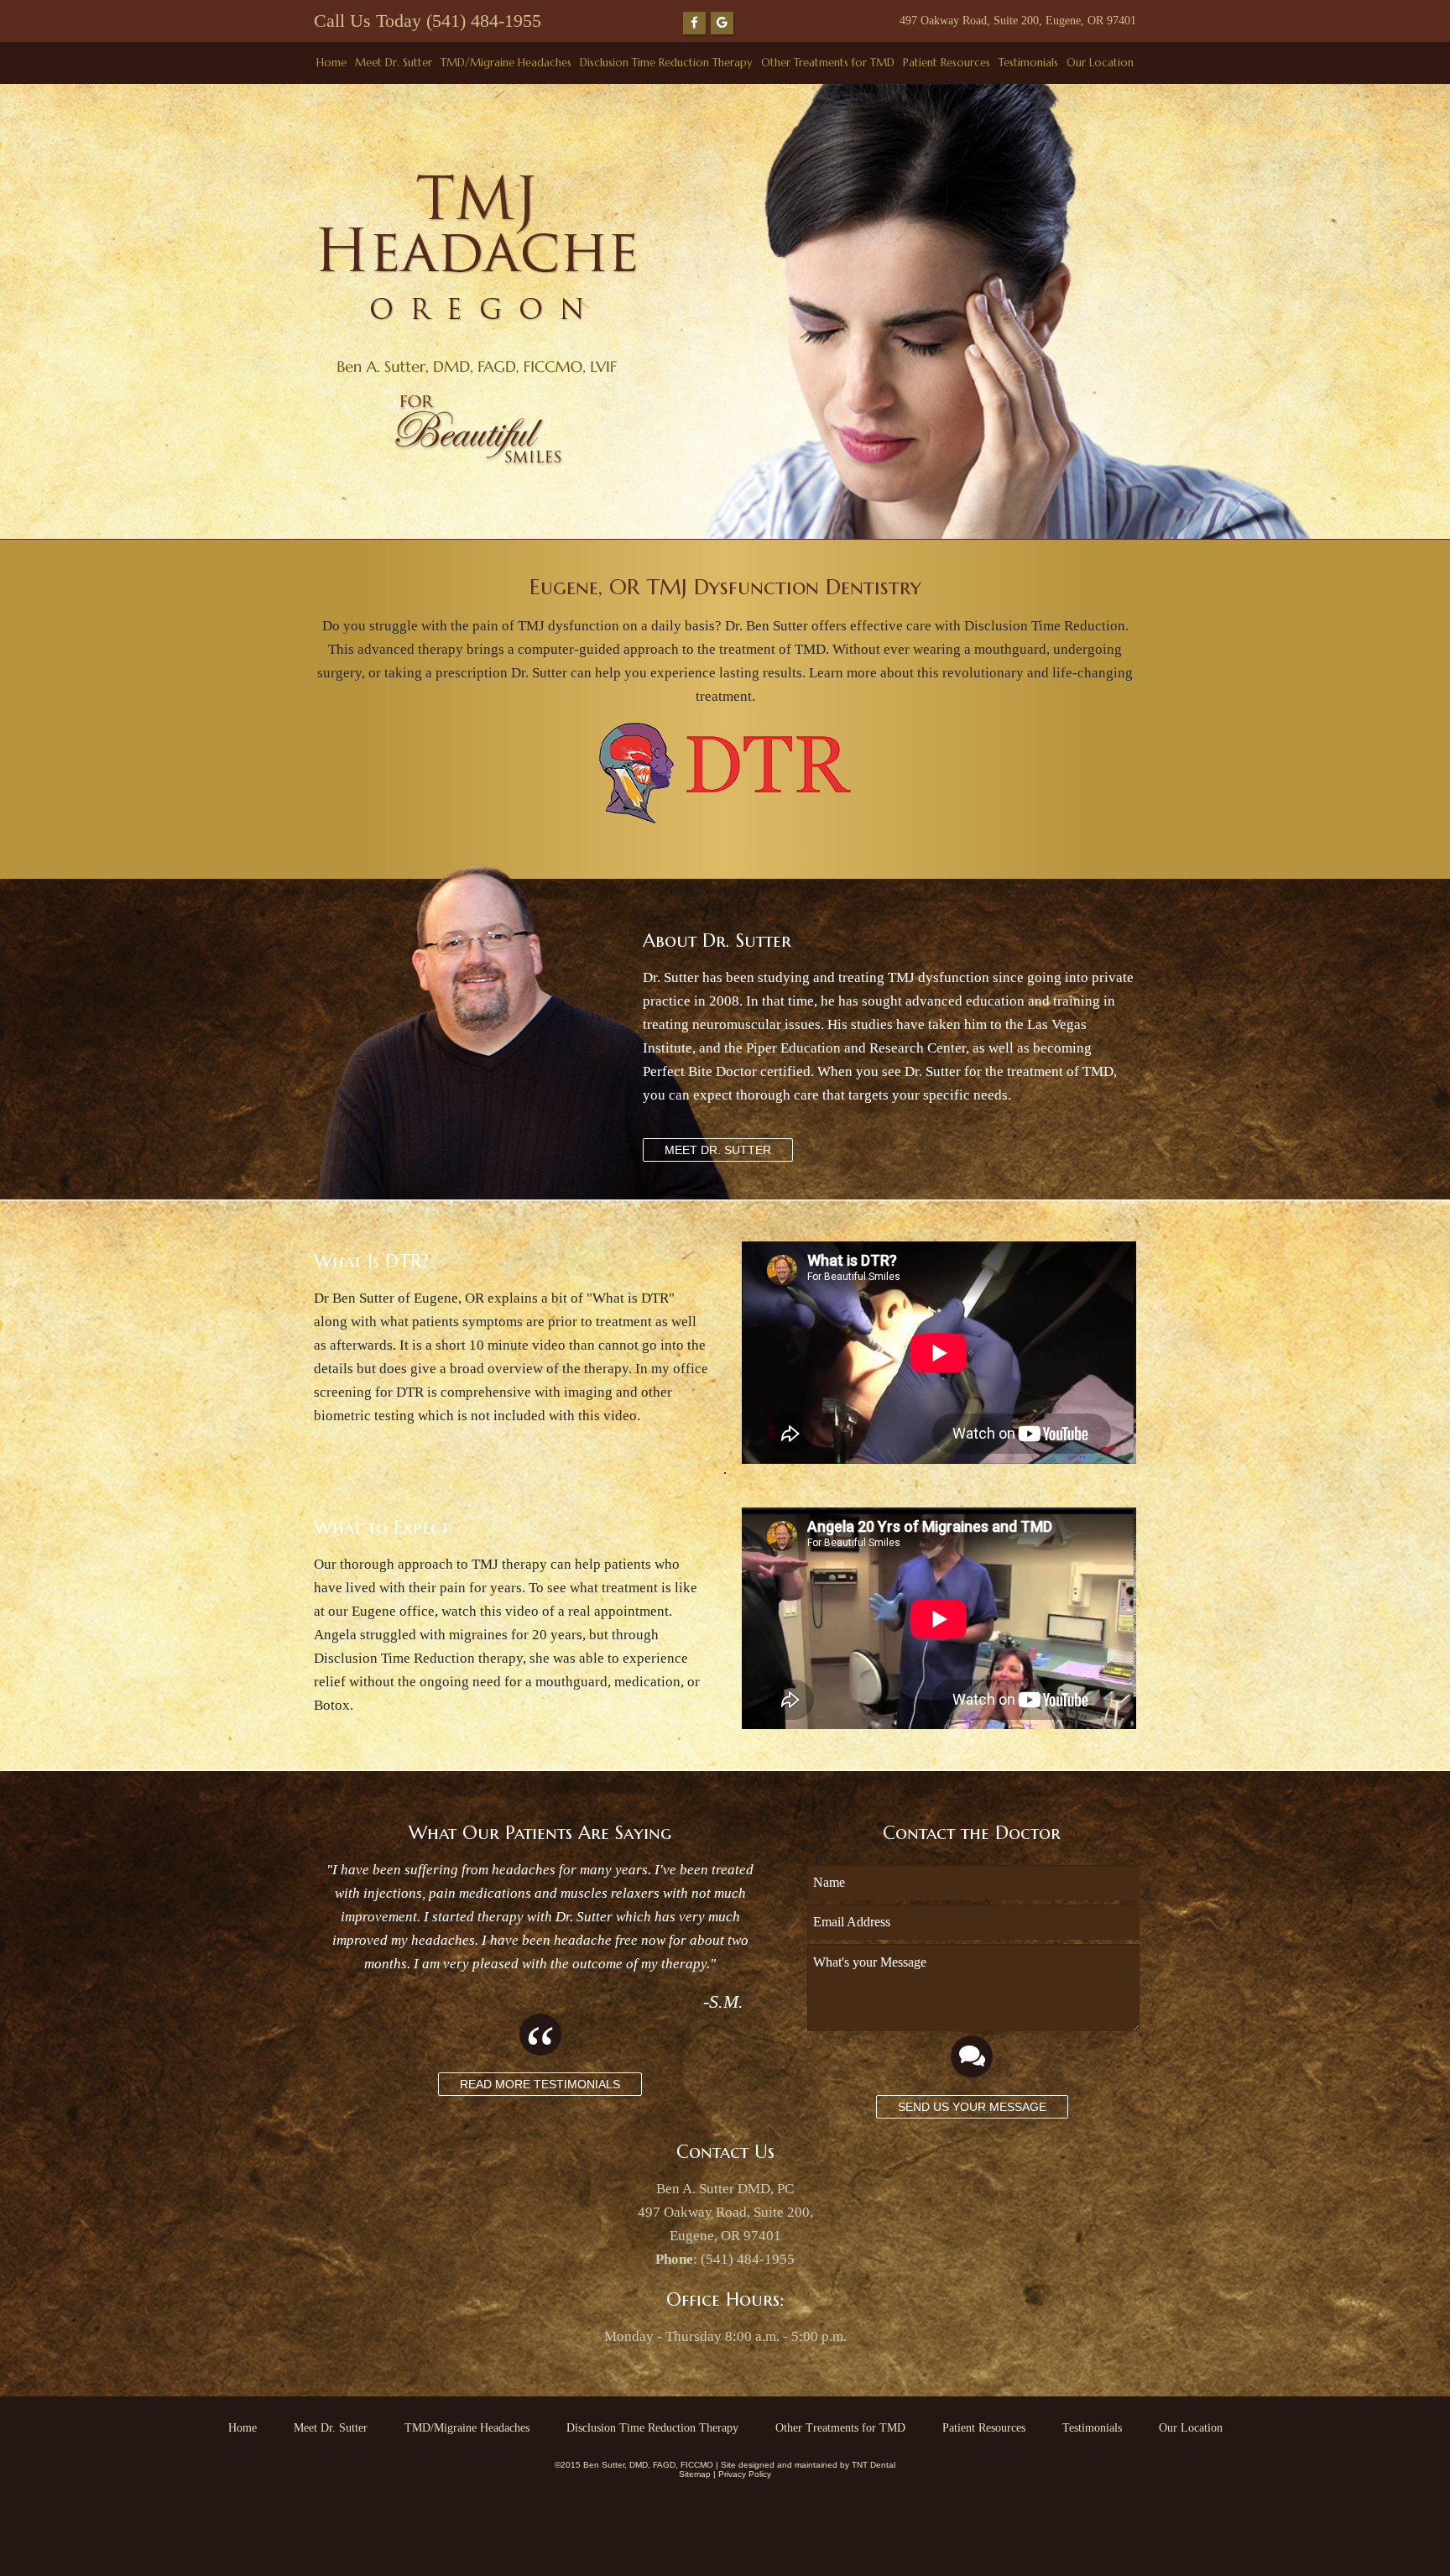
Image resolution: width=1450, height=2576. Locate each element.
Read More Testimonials (540, 2084)
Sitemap (695, 2474)
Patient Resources (947, 63)
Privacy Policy (745, 2474)
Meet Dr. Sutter (394, 63)
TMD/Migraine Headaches (506, 63)
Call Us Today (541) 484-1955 (428, 21)
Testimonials (1028, 63)
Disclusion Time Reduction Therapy (666, 63)
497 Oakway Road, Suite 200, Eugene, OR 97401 (1018, 21)
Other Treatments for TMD (828, 63)
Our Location (1100, 63)
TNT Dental (874, 2465)
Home (331, 63)
